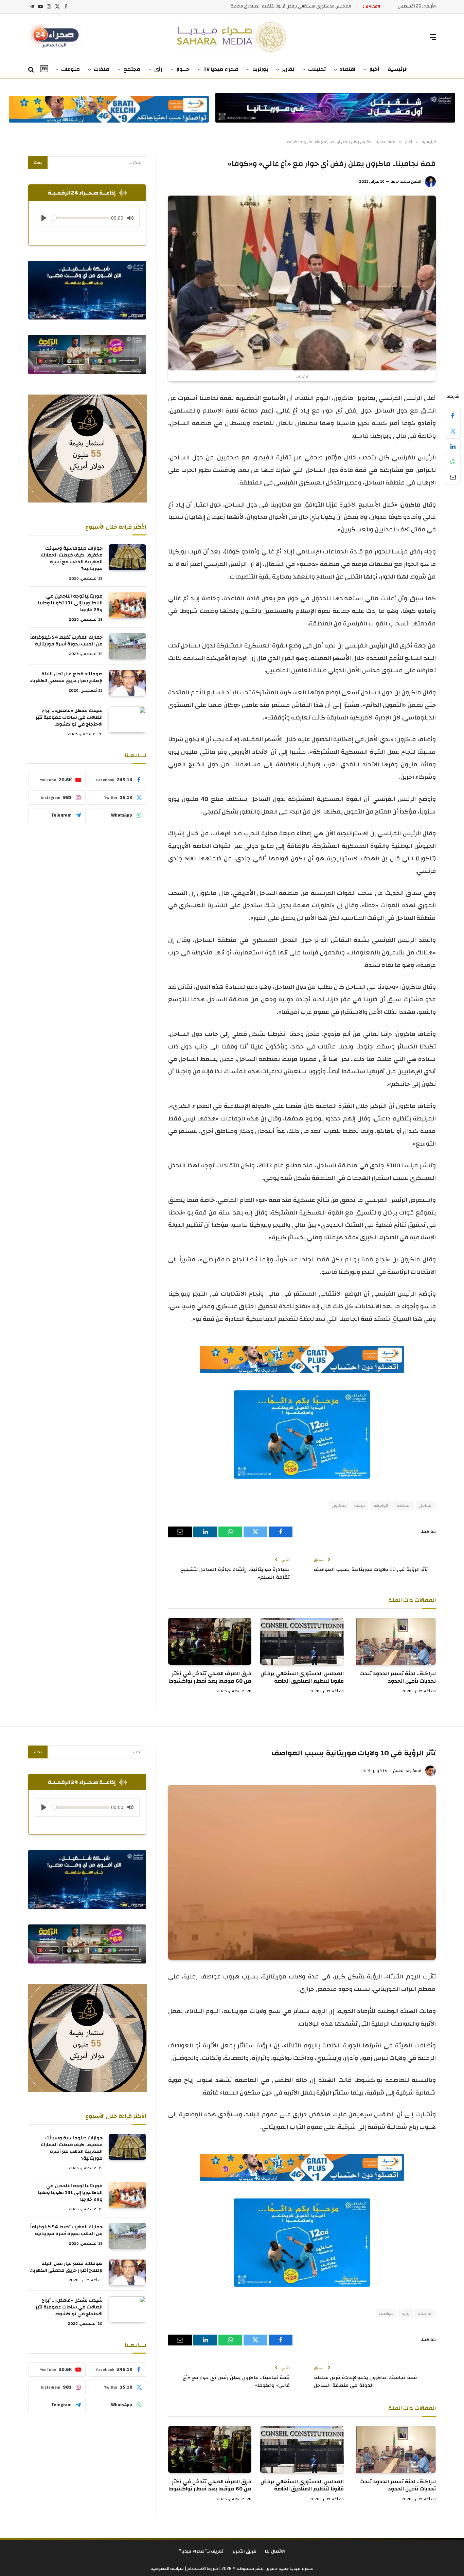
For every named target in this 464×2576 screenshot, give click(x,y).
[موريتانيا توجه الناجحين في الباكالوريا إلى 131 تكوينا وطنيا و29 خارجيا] (127, 605)
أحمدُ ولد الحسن (407, 1771)
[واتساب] (453, 461)
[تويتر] (453, 431)
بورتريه (260, 69)
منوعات (70, 69)
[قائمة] (433, 37)
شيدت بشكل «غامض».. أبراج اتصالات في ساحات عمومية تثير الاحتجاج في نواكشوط (69, 717)
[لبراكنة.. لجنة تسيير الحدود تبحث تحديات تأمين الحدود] (394, 1641)
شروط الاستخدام (202, 2569)
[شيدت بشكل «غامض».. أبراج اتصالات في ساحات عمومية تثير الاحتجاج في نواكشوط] (127, 719)
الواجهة (381, 1505)
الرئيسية (398, 69)
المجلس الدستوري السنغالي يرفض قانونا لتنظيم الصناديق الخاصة (302, 1678)
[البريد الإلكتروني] (453, 477)
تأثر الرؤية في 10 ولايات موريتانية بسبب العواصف (371, 1569)
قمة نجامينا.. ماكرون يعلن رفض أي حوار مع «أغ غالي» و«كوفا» (236, 2381)
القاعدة (404, 1505)
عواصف (386, 2314)
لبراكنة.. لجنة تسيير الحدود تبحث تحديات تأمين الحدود (398, 1678)
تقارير (288, 69)
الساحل (426, 1505)
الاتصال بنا (275, 2551)
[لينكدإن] (453, 446)
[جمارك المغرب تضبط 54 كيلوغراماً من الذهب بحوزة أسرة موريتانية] (127, 646)
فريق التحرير (245, 2551)
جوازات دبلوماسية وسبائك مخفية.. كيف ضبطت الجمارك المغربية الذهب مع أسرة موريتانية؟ (72, 559)
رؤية (405, 2314)
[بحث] (32, 70)
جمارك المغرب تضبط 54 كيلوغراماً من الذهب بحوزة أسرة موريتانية (66, 641)
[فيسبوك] (453, 416)
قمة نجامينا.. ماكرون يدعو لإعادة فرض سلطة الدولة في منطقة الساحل (365, 2381)
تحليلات (317, 69)
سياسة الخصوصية (167, 2569)
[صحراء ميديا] (232, 37)
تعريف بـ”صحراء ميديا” (201, 2551)
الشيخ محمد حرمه (406, 181)
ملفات (102, 69)
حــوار (183, 69)
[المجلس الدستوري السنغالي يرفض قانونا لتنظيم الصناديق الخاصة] (302, 1641)
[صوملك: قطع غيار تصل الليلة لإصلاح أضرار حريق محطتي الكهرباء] (127, 683)
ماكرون (339, 1505)
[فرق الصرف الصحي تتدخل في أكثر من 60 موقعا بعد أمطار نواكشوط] (210, 1641)
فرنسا (360, 1505)
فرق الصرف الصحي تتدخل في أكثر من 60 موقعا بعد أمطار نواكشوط (288, 6)
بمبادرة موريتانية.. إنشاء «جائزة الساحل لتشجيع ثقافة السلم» (235, 1573)
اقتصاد (347, 69)
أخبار (374, 69)
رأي (158, 69)
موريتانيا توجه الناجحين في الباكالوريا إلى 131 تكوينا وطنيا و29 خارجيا (70, 603)
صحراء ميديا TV (221, 69)
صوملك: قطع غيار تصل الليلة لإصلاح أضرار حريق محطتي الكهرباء (66, 677)
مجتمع (132, 69)
